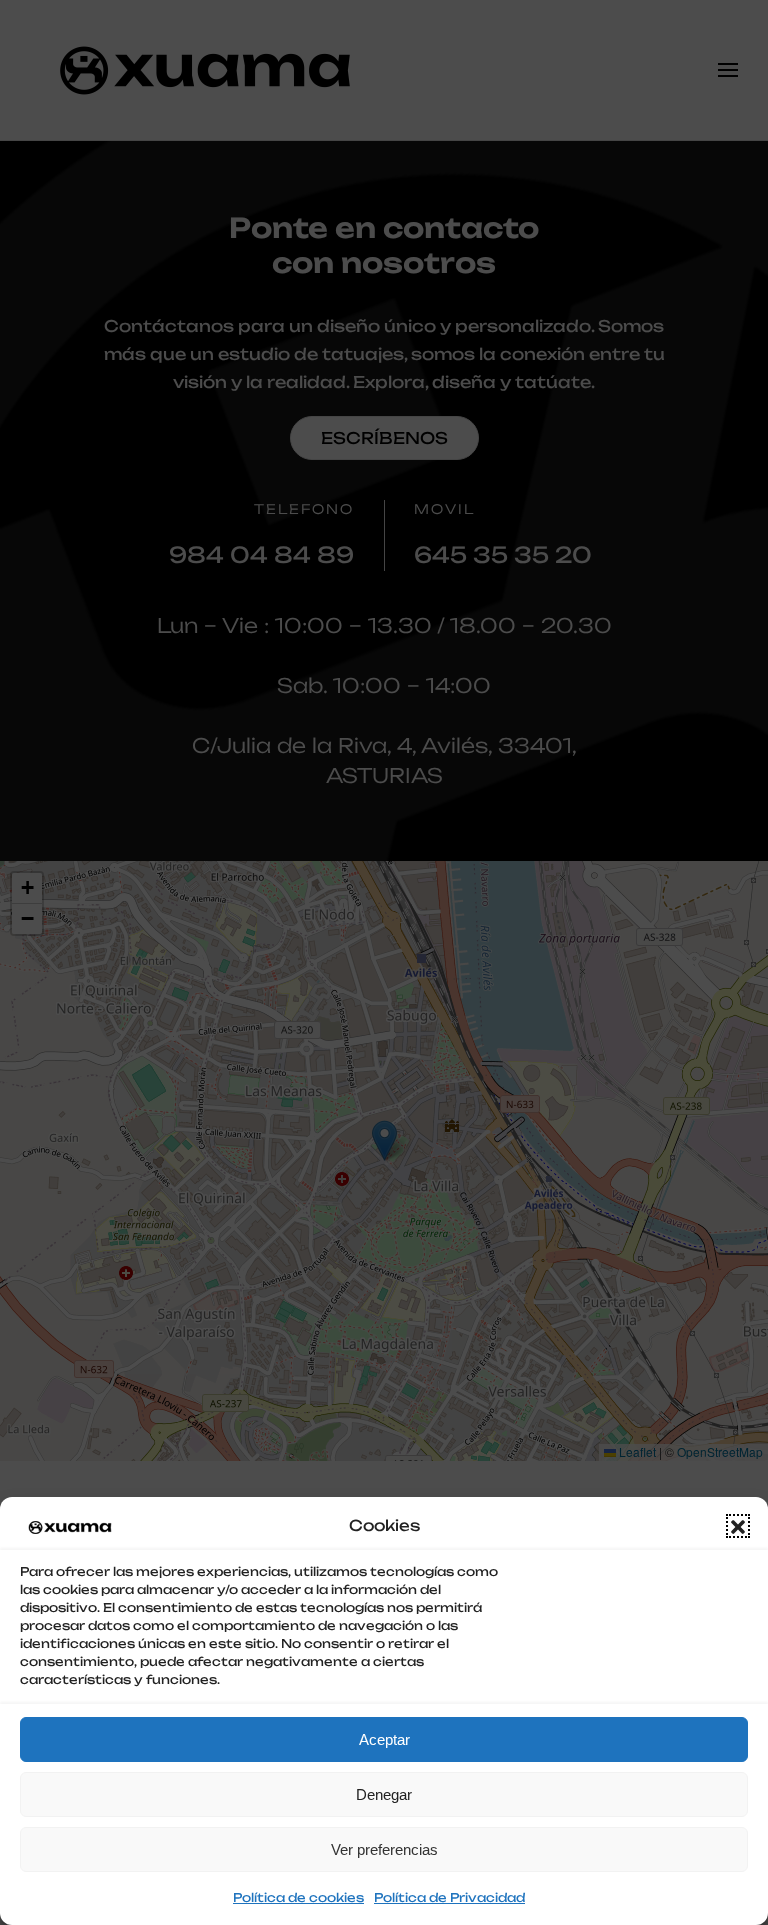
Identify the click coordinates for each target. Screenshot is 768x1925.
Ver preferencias (384, 1849)
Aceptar (384, 1739)
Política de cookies (298, 1897)
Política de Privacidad (449, 1897)
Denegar (384, 1794)
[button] (738, 1526)
